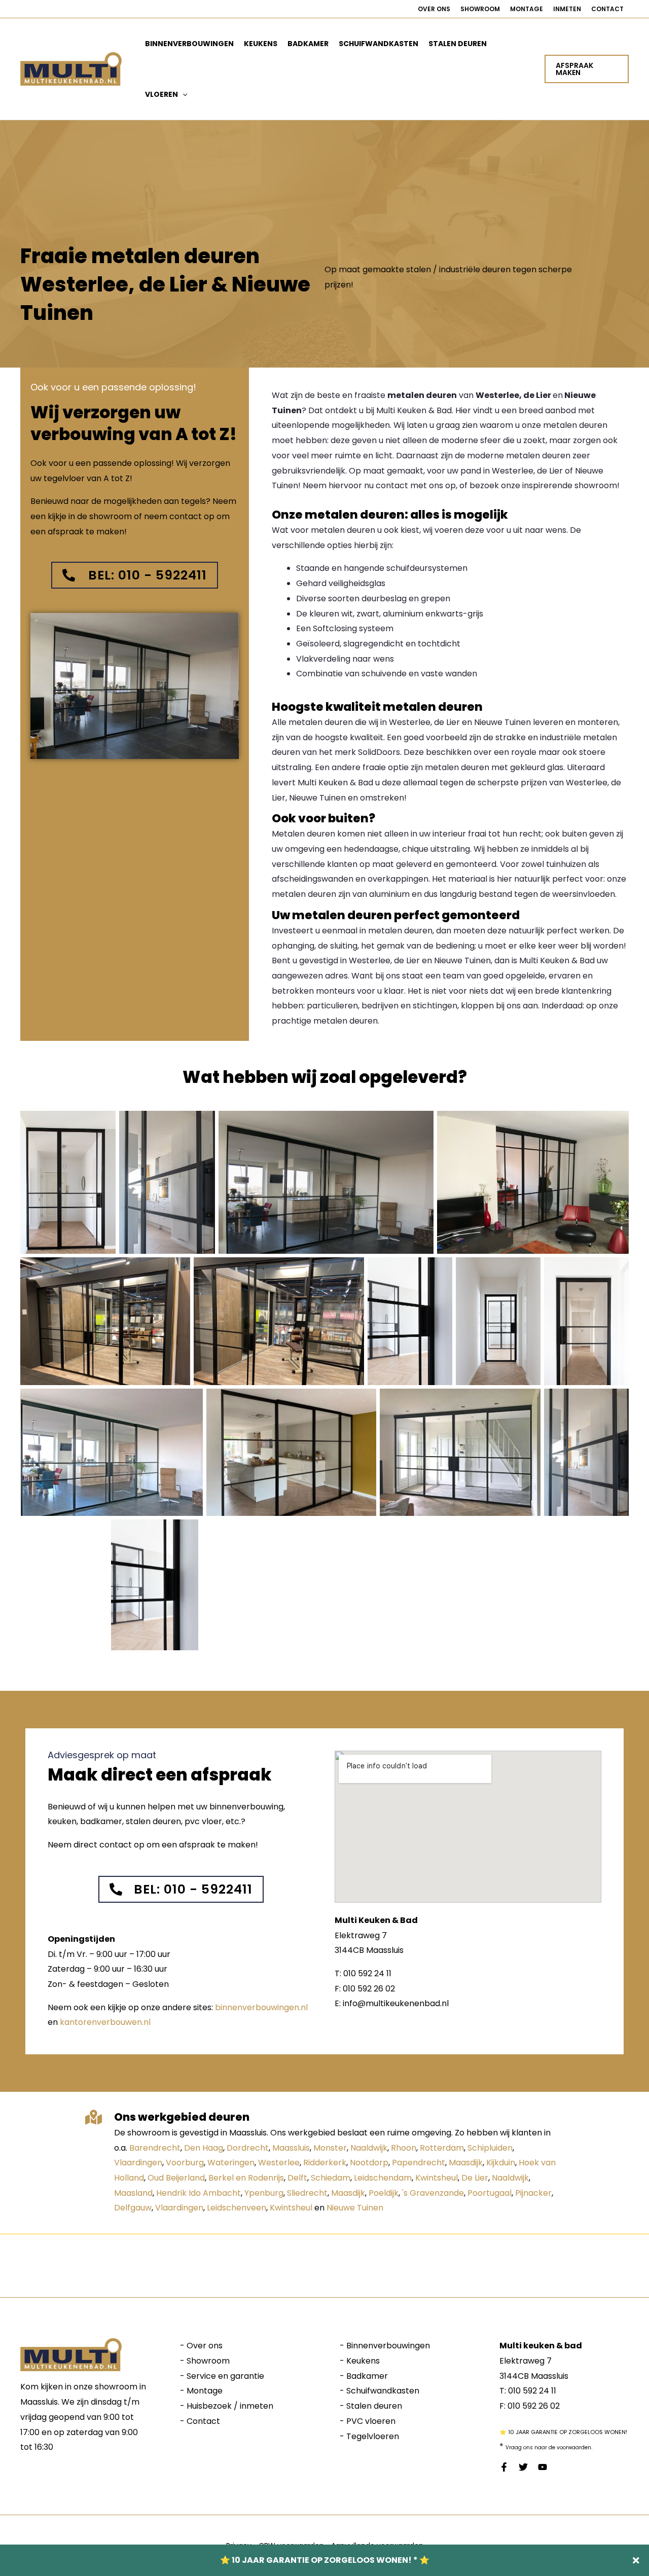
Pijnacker (533, 2193)
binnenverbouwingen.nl (261, 2007)
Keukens (261, 44)
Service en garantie (225, 2376)
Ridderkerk (325, 2163)
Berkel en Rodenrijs (246, 2178)
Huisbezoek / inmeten (230, 2406)
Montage (527, 9)
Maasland (133, 2193)
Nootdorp (369, 2163)
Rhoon (404, 2148)
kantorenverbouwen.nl (105, 2022)
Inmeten (567, 9)
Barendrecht (155, 2148)
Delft (297, 2178)
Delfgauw (133, 2208)
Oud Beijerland (176, 2178)
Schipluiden (490, 2148)
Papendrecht (419, 2163)
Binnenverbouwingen (189, 44)
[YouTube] (543, 2467)
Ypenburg (264, 2193)
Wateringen (231, 2163)
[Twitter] (523, 2467)
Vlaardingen (138, 2163)
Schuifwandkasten (378, 44)
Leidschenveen (237, 2208)
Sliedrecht (307, 2193)
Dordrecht (248, 2148)
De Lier (475, 2178)
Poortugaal (490, 2193)
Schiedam (331, 2178)
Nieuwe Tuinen (355, 2208)
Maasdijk (466, 2163)
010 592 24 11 (532, 2391)
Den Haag (204, 2148)
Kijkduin (501, 2163)
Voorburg (185, 2163)
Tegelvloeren (373, 2436)
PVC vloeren (371, 2421)
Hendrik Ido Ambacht (199, 2193)
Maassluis (291, 2148)
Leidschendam (383, 2178)
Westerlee (279, 2163)
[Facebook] (504, 2467)
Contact (607, 9)
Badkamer (308, 44)
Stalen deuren (458, 44)
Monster (330, 2148)
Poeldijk (384, 2193)
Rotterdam (442, 2148)
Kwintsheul (437, 2178)
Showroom (480, 9)
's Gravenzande (433, 2193)
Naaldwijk (369, 2148)
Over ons (434, 9)
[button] (183, 94)
